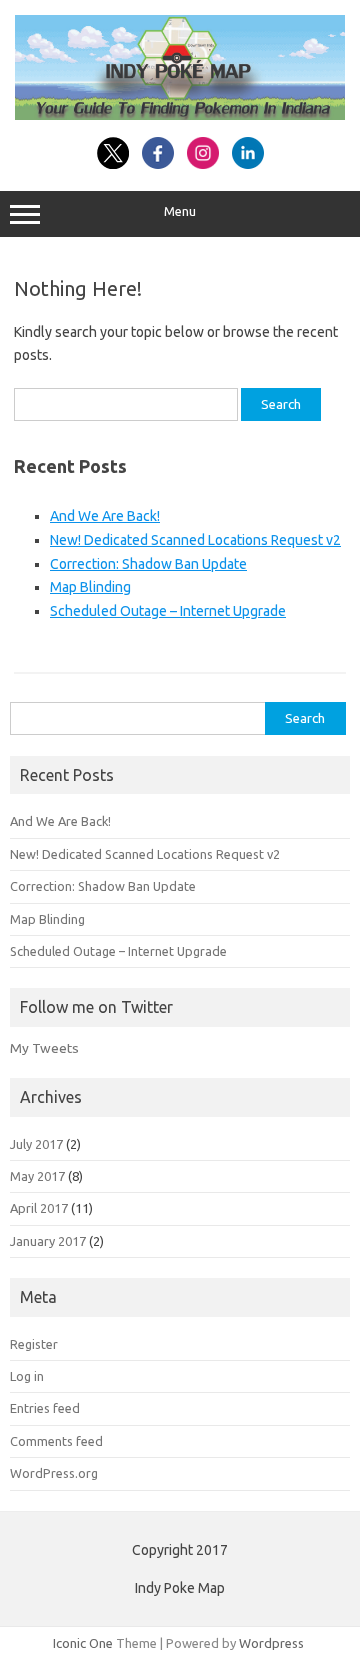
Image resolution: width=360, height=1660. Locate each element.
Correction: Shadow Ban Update (148, 564)
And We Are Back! (105, 516)
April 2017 (39, 1208)
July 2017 (36, 1144)
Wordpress (271, 1643)
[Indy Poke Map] (180, 115)
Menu (180, 211)
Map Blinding (90, 587)
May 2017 (37, 1176)
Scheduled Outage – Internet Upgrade (168, 611)
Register (34, 1344)
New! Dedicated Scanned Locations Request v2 (195, 540)
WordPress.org (54, 1473)
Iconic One (83, 1643)
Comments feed (56, 1441)
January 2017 (48, 1241)
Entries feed (45, 1408)
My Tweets (44, 1048)
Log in (27, 1376)
